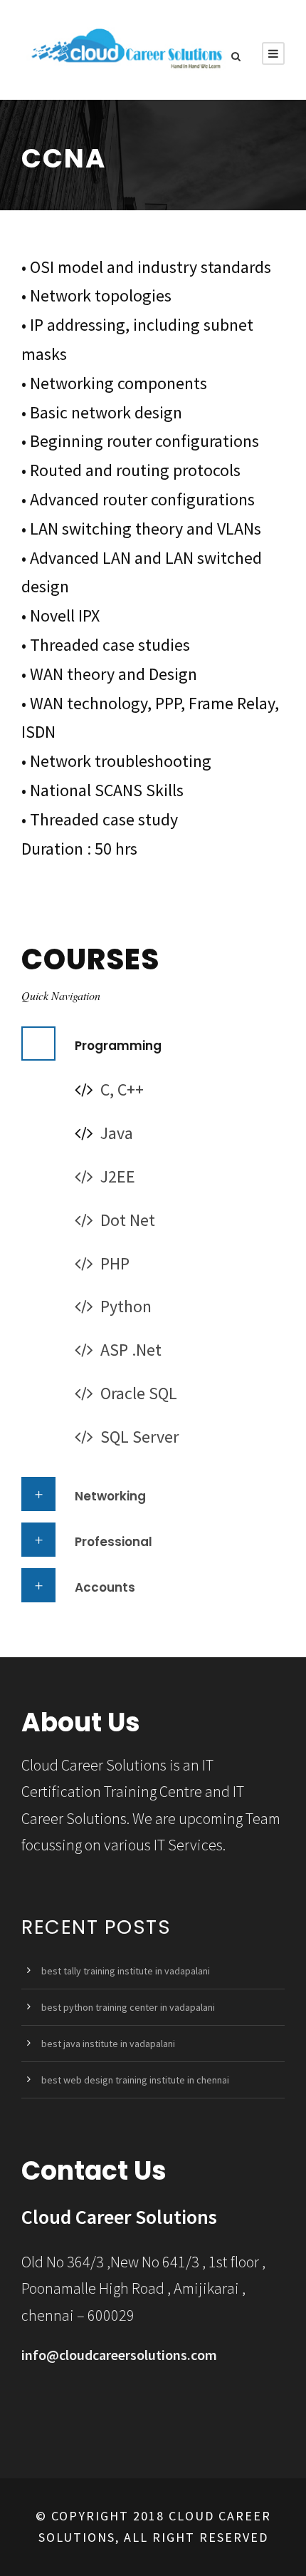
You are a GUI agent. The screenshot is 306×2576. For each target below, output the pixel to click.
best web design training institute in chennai (135, 2080)
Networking (110, 1496)
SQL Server (139, 1437)
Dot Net (128, 1220)
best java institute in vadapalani (108, 2044)
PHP (115, 1263)
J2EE (118, 1176)
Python (126, 1306)
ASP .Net (131, 1350)
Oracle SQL (139, 1393)
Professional (114, 1542)
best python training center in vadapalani (128, 2007)
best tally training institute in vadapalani (126, 1971)
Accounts (105, 1587)
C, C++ (122, 1089)
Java (117, 1133)
